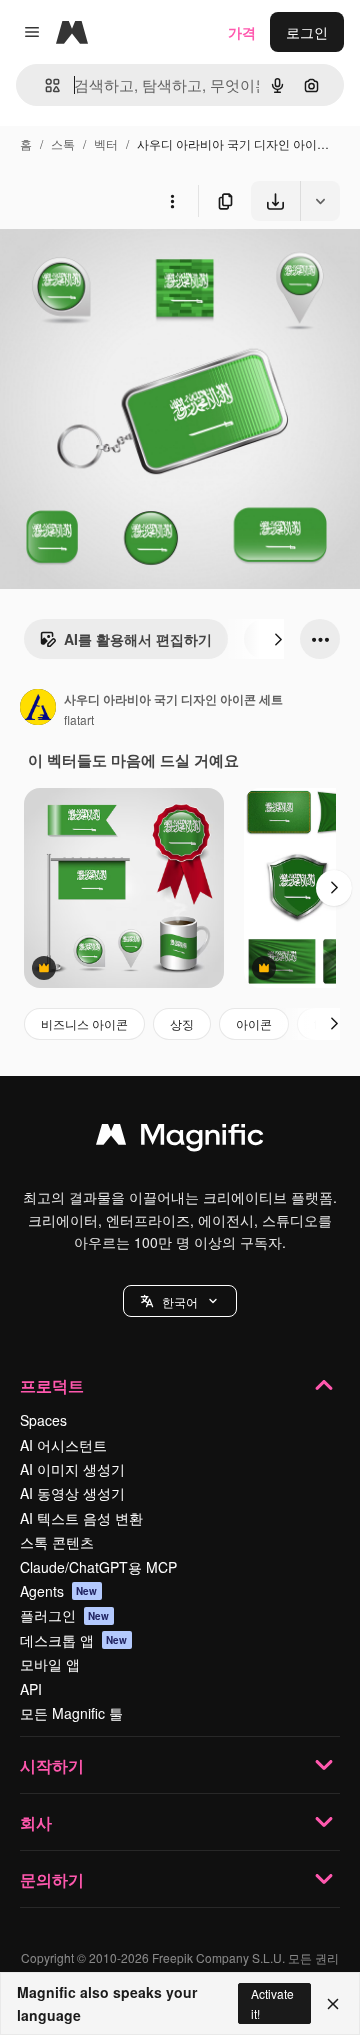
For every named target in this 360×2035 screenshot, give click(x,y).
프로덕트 (52, 1385)
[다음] (278, 639)
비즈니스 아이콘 (84, 1023)
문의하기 (52, 1879)
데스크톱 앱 (74, 1640)
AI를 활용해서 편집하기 (138, 639)
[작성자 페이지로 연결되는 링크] (38, 709)
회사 (36, 1822)
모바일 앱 (50, 1664)
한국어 (180, 1301)
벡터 (106, 143)
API (31, 1689)
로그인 (307, 32)
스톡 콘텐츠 (57, 1542)
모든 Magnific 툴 (71, 1713)
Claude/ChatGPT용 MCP (98, 1567)
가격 (242, 32)
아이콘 (254, 1023)
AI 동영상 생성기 (72, 1493)
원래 (115, 267)
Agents (59, 1591)
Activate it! (272, 2003)
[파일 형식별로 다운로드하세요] (320, 201)
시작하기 (52, 1765)
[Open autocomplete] (44, 85)
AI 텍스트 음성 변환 (81, 1518)
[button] (180, 1301)
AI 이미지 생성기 (72, 1469)
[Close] (333, 2004)
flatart (79, 719)
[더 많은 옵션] (172, 201)
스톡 (63, 143)
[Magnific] (180, 1139)
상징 (182, 1023)
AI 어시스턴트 (63, 1445)
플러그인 (65, 1615)
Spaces (43, 1420)
